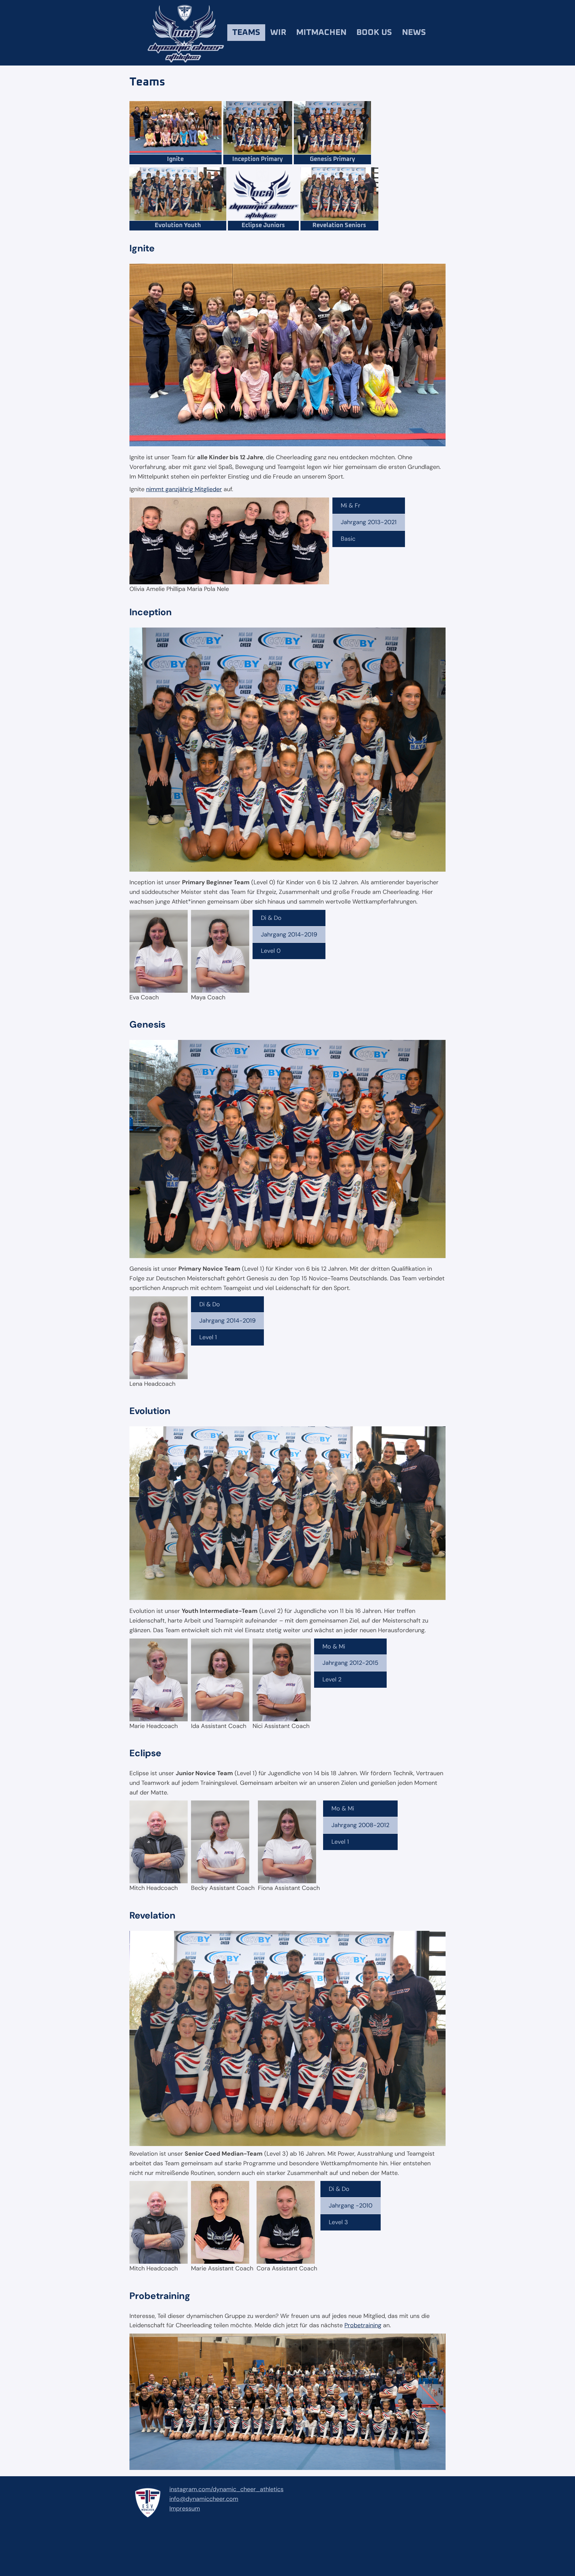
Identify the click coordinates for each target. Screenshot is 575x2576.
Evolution (150, 1411)
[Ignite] (176, 162)
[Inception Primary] (258, 162)
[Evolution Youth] (178, 228)
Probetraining (160, 2296)
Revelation (152, 1915)
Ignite (142, 248)
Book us (374, 32)
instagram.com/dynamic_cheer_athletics (226, 2489)
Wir (278, 32)
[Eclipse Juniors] (263, 228)
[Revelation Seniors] (340, 228)
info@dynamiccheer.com (204, 2499)
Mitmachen (321, 32)
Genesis (147, 1024)
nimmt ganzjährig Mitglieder (184, 489)
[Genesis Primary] (332, 162)
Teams (246, 32)
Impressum (185, 2508)
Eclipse (145, 1753)
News (414, 32)
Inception (151, 612)
